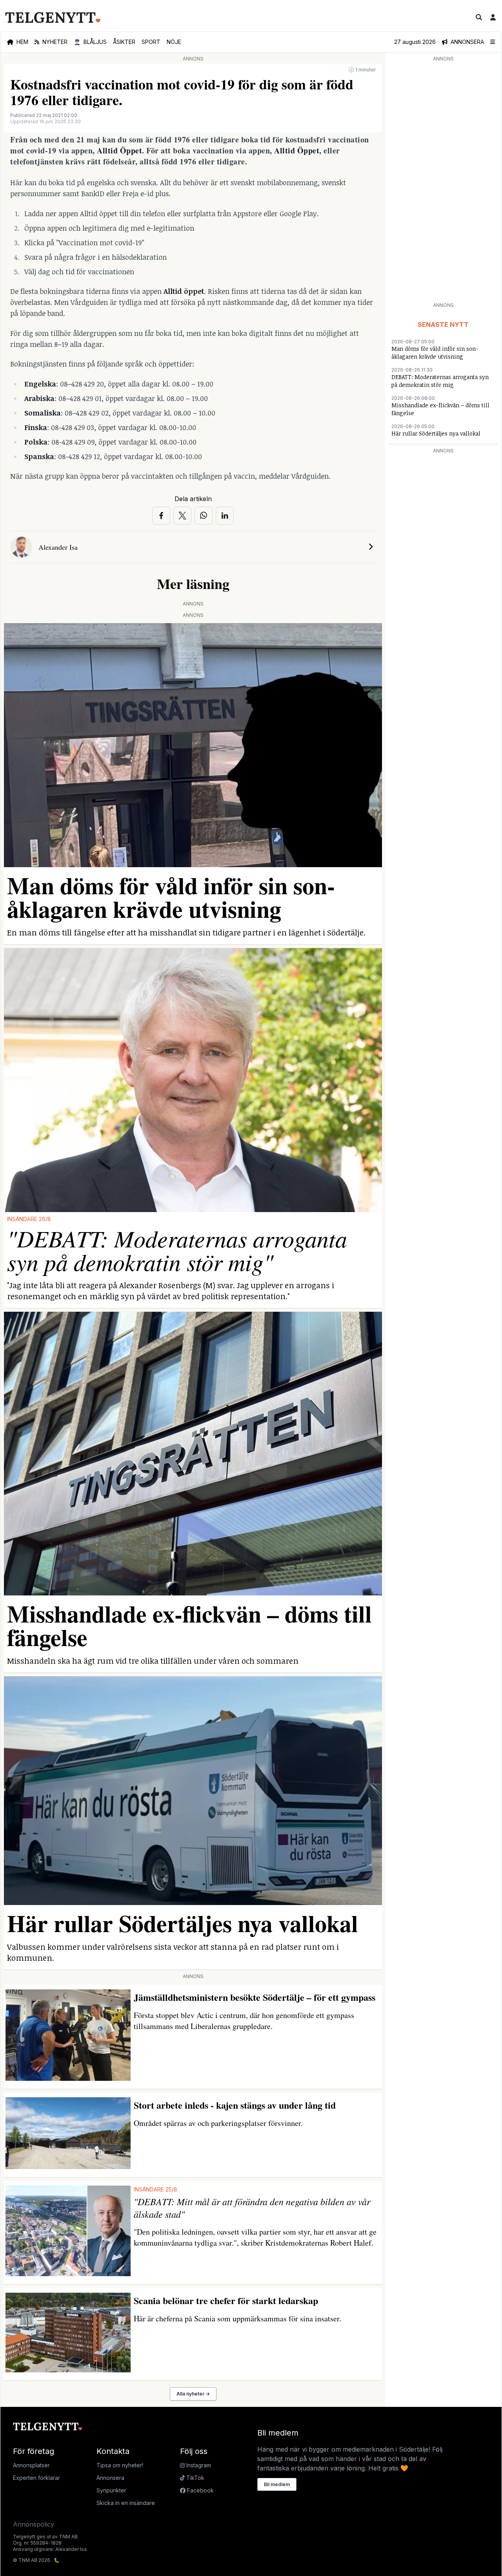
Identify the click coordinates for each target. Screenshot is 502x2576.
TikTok (195, 2478)
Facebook (200, 2490)
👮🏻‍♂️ (90, 42)
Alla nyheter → (193, 2394)
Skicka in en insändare (126, 2503)
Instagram (198, 2465)
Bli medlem (277, 2484)
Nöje (174, 42)
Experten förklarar (36, 2478)
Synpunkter (111, 2490)
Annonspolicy (34, 2524)
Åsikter (124, 42)
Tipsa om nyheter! (120, 2465)
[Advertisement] (443, 181)
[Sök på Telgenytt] (479, 17)
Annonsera (110, 2478)
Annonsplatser (31, 2465)
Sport (151, 42)
